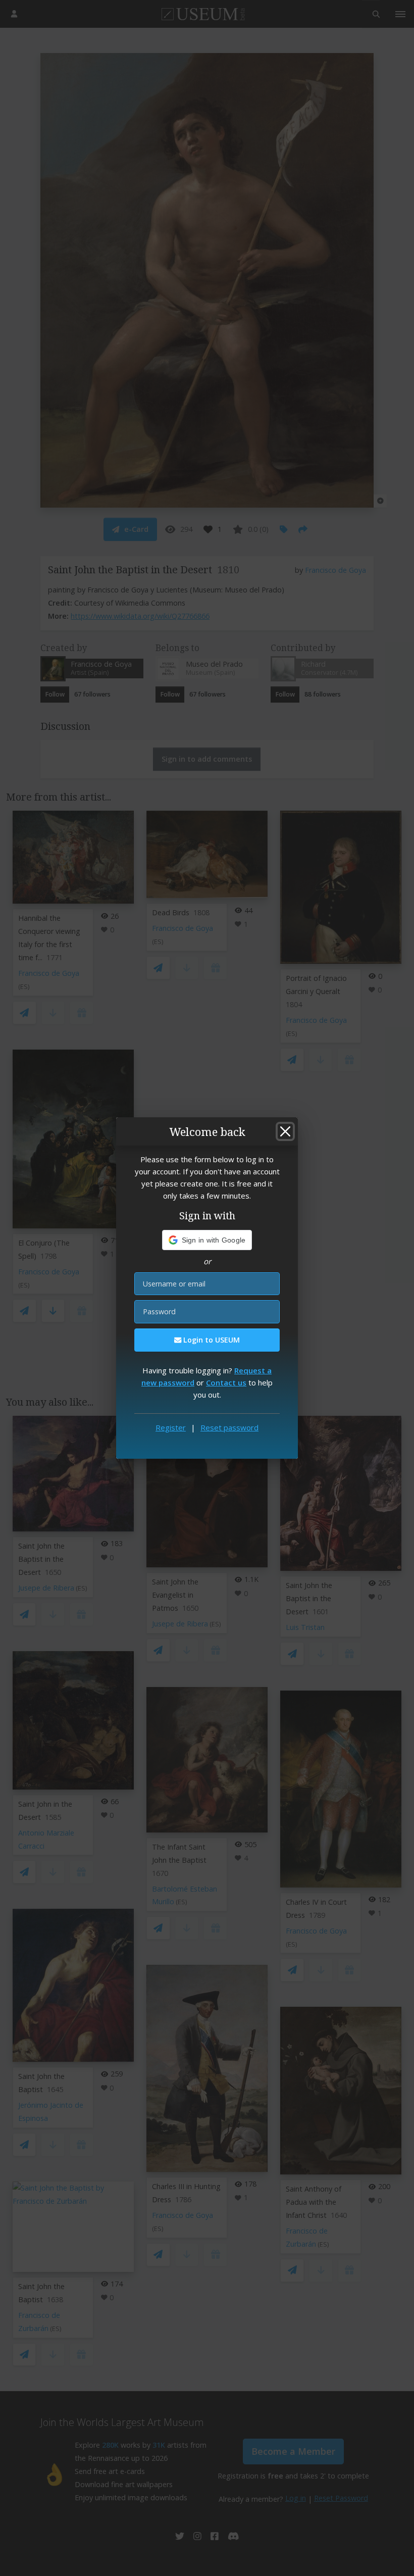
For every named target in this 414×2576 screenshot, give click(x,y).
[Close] (285, 1131)
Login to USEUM (211, 1340)
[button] (207, 1240)
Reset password (229, 1427)
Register (171, 1427)
